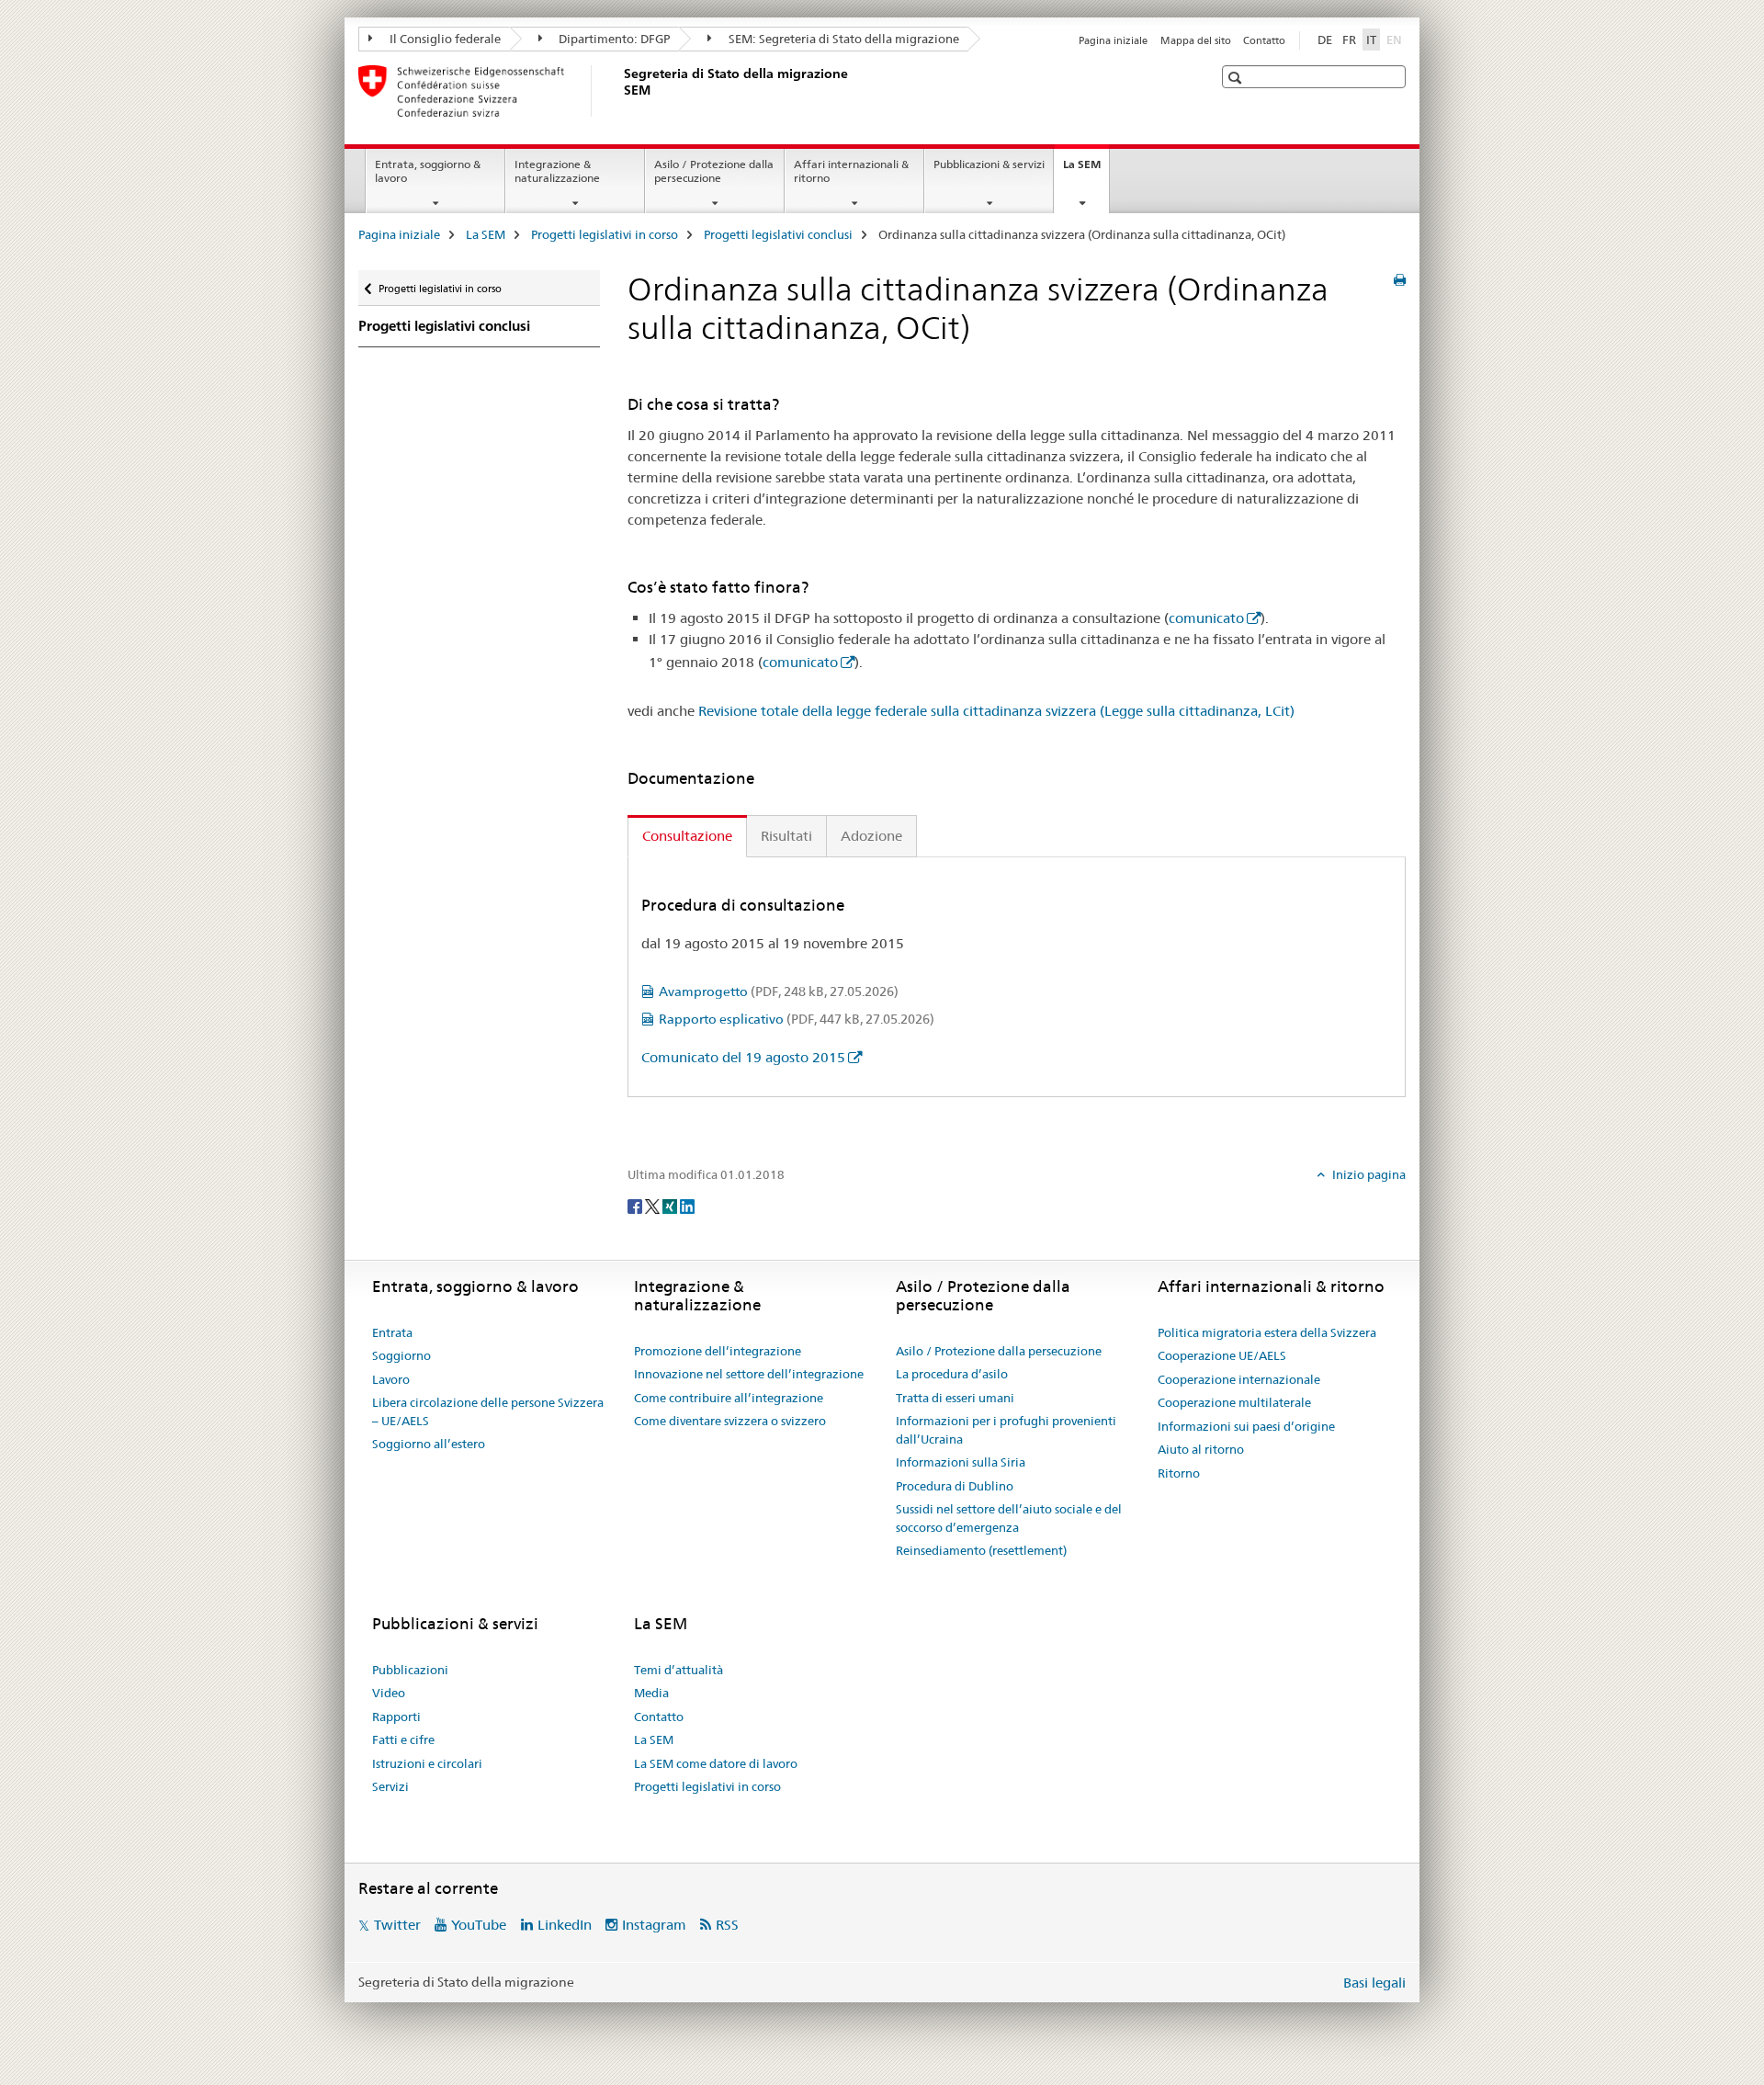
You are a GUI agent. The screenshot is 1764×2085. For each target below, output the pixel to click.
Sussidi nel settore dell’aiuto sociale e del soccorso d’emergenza (1009, 1518)
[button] (1237, 78)
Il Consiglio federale (444, 39)
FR (1349, 40)
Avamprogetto (779, 992)
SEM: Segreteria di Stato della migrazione (842, 39)
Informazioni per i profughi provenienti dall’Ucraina (1006, 1430)
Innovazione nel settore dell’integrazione (749, 1374)
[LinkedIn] (687, 1205)
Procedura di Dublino (955, 1486)
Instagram (654, 1925)
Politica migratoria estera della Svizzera (1267, 1332)
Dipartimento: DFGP (613, 39)
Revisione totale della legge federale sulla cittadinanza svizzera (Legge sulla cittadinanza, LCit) (996, 711)
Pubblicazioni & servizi (989, 164)
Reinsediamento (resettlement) (981, 1550)
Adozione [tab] (871, 836)
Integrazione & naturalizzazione (557, 171)
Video (389, 1693)
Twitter (397, 1925)
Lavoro (391, 1379)
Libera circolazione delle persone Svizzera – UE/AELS (488, 1411)
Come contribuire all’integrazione (729, 1398)
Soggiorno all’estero (429, 1444)
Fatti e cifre (403, 1739)
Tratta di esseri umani (955, 1398)
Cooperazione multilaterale (1234, 1402)
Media (651, 1693)
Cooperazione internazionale (1239, 1379)
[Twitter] (654, 1205)
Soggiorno (401, 1355)
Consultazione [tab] (687, 836)
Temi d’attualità (678, 1670)
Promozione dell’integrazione (718, 1351)
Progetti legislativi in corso (605, 234)
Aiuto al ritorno (1201, 1449)
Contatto (1264, 40)
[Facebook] (636, 1205)
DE (1325, 40)
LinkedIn (565, 1925)
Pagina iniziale (1113, 40)
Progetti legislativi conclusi (778, 234)
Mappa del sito (1196, 40)
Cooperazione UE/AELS (1222, 1355)
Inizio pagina (1368, 1174)
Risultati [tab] (786, 836)
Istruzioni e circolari (427, 1763)
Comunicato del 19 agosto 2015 (743, 1057)
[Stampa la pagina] (1400, 280)
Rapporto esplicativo (797, 1019)
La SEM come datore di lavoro (716, 1763)
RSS (727, 1925)
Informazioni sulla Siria (961, 1462)
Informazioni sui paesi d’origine (1246, 1426)
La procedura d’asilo (952, 1374)
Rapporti (396, 1717)
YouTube (479, 1925)
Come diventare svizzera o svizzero (730, 1421)
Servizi (390, 1786)
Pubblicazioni (410, 1670)
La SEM (1086, 170)
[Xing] (671, 1205)
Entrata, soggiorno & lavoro (428, 171)
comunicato (1206, 618)
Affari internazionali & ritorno (851, 171)
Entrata (392, 1332)
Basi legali (1374, 1983)
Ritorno (1179, 1473)
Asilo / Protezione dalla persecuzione (714, 171)
